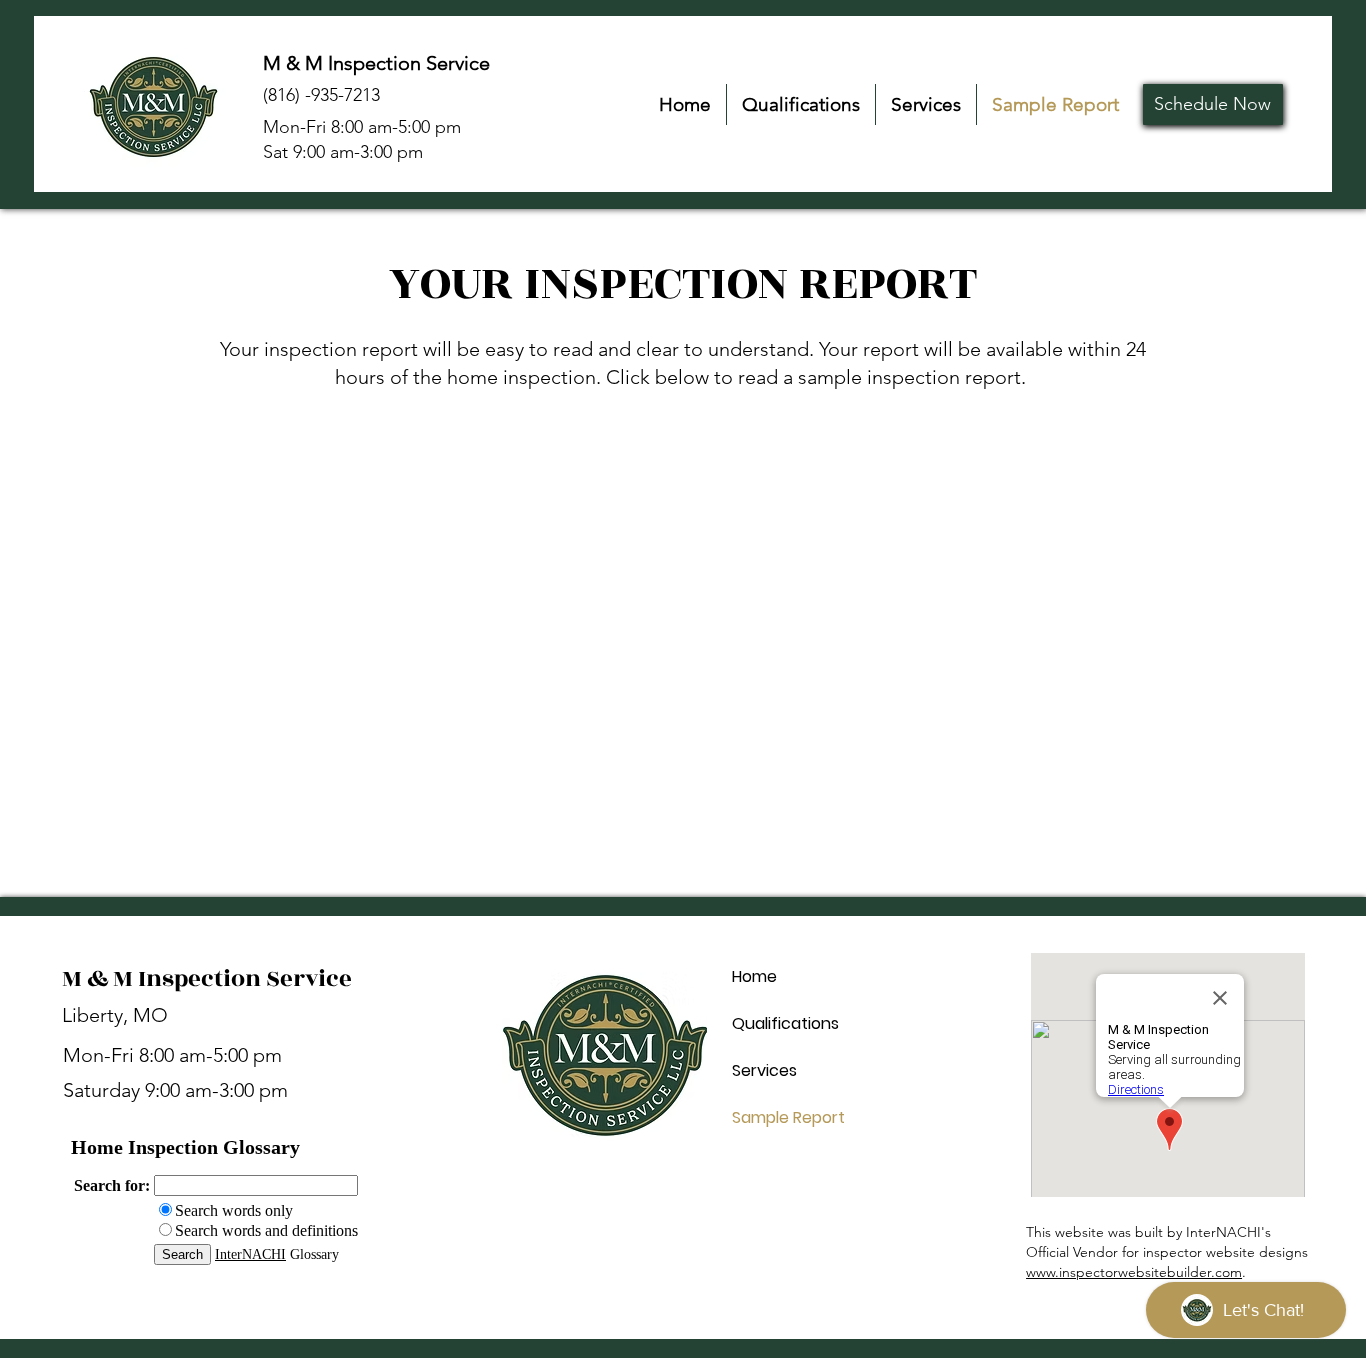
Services (764, 1070)
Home (754, 976)
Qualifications (785, 1023)
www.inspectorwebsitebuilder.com (1134, 1272)
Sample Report (788, 1117)
